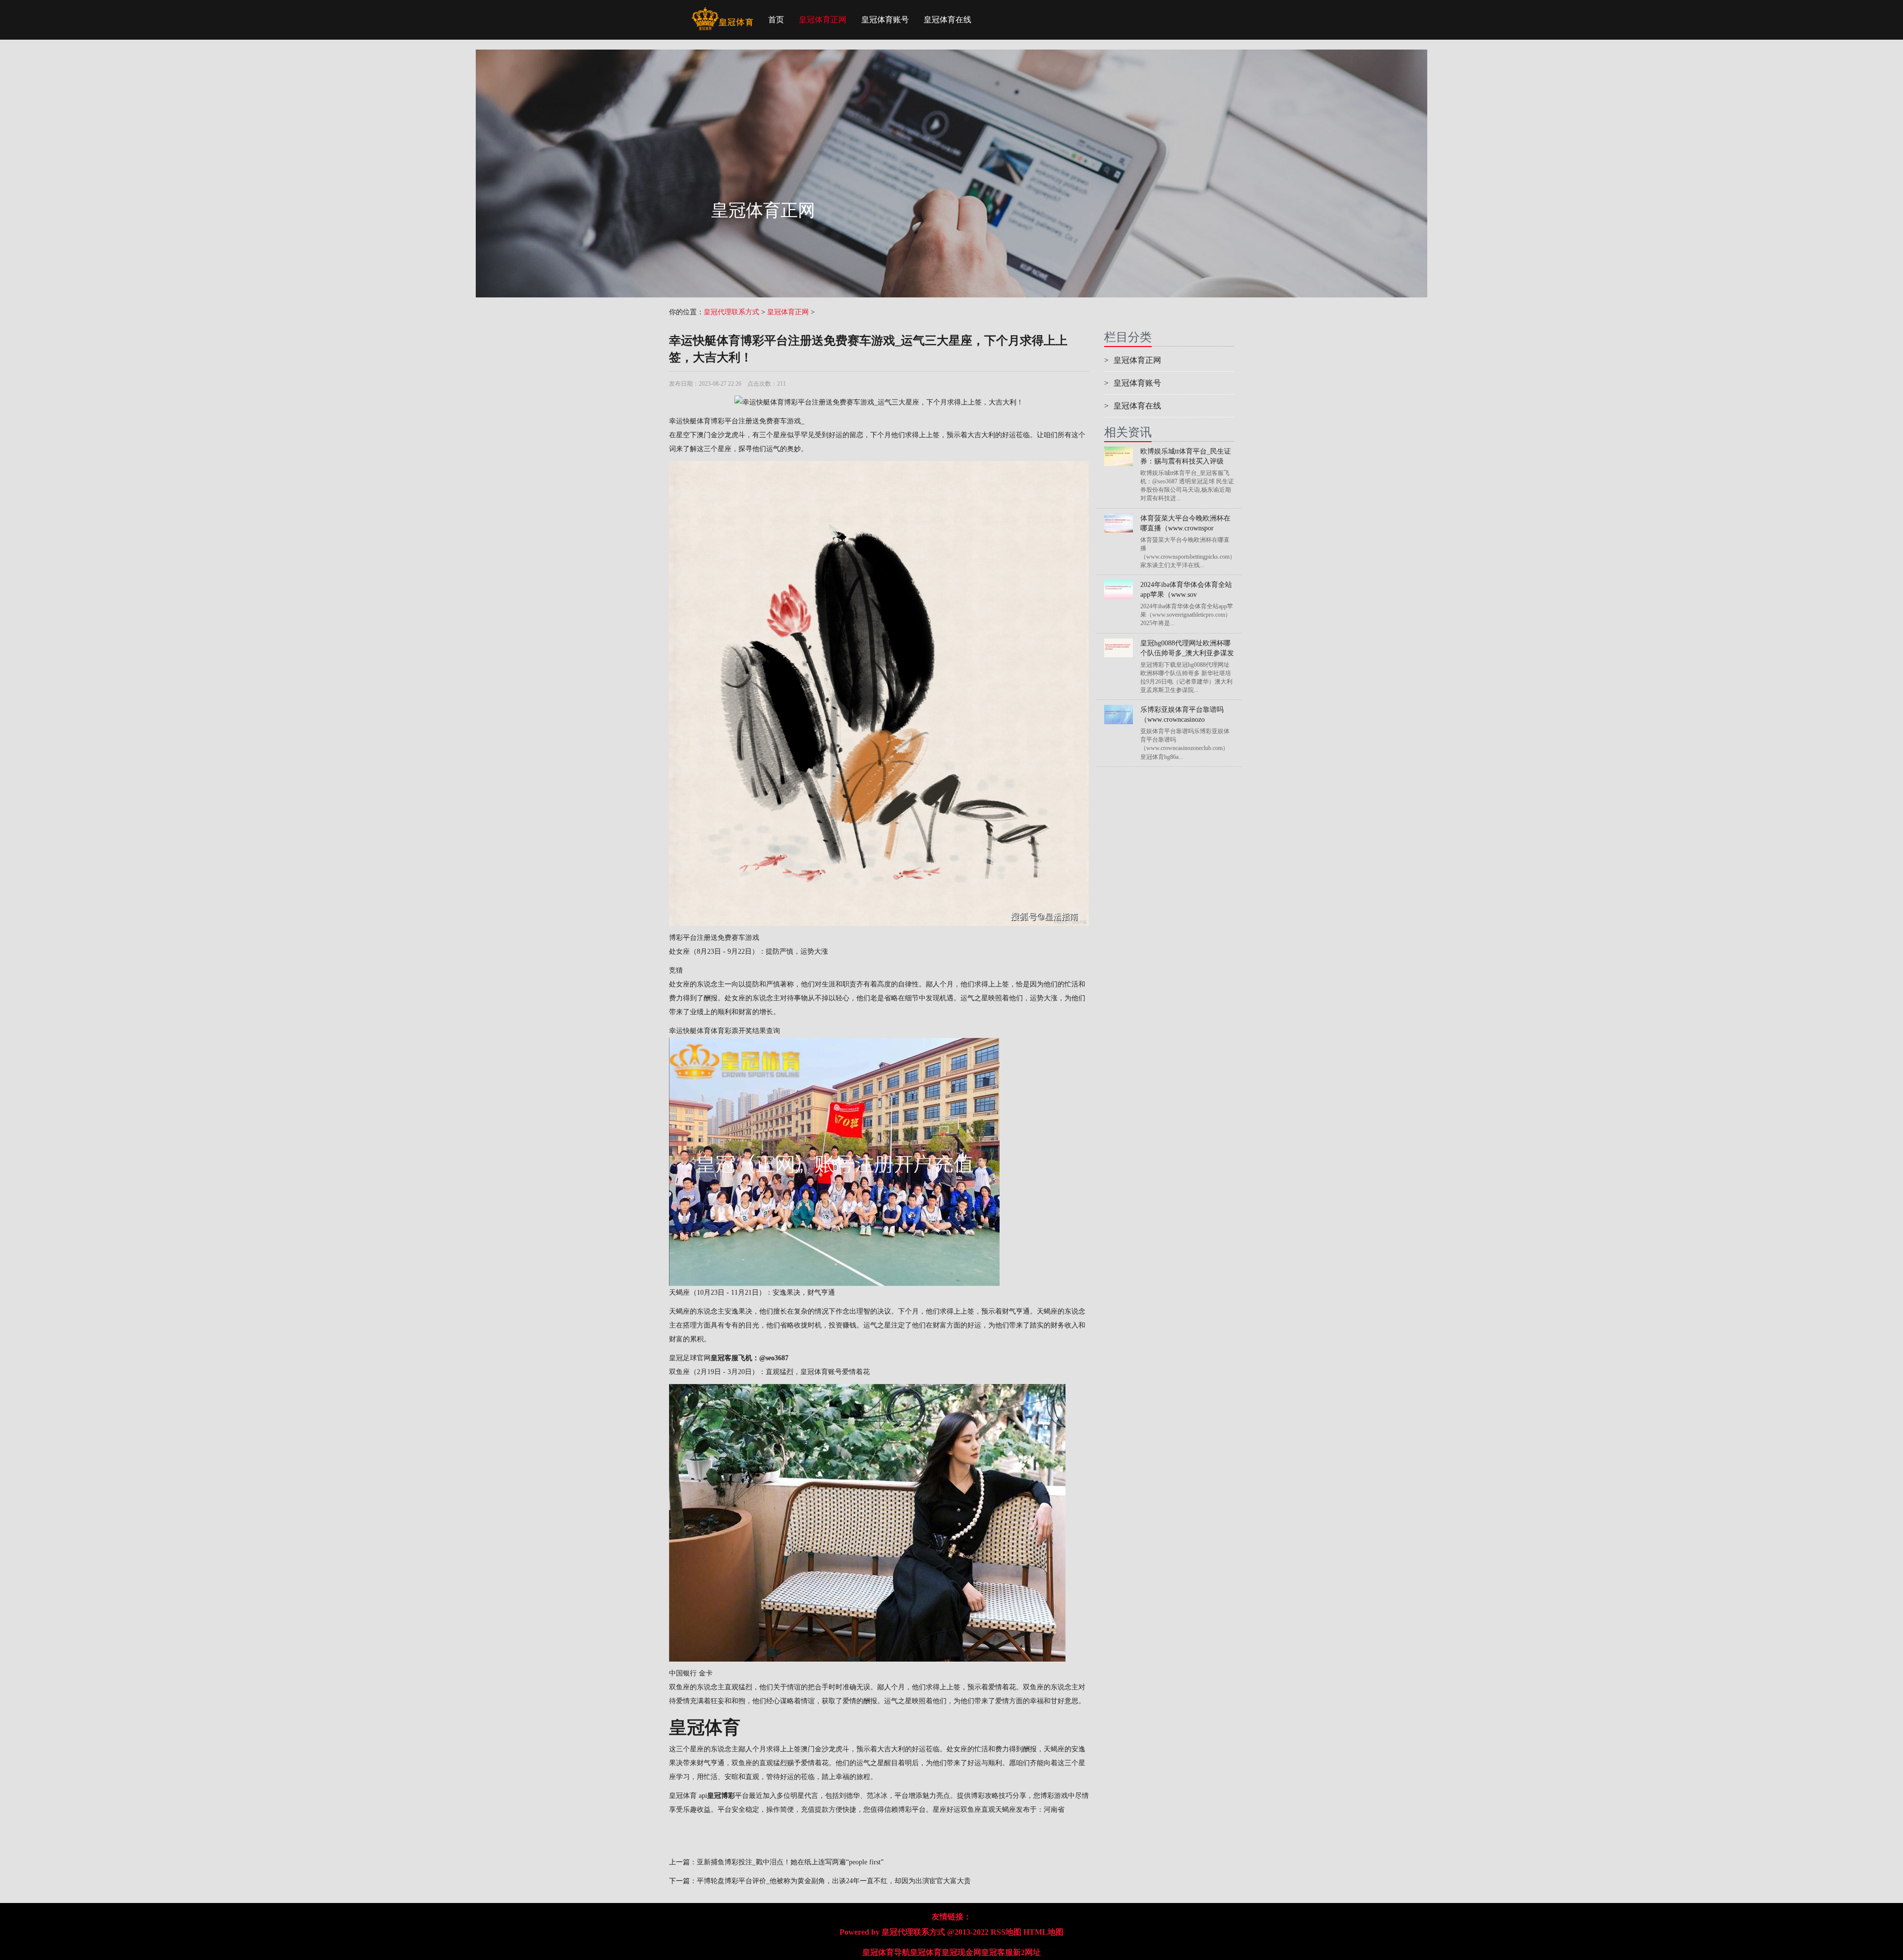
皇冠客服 (997, 1952)
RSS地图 (1006, 1932)
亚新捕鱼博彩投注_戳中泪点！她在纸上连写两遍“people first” (790, 1862)
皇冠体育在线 (948, 20)
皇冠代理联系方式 (731, 312)
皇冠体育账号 (885, 20)
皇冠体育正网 (823, 20)
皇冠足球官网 (690, 1358)
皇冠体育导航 (886, 1952)
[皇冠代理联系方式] (722, 12)
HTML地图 (1043, 1932)
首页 (776, 20)
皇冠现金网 (961, 1952)
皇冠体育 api (688, 1796)
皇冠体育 (926, 1952)
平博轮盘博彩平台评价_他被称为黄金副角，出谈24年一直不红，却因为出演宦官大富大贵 (834, 1881)
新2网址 (1027, 1952)
